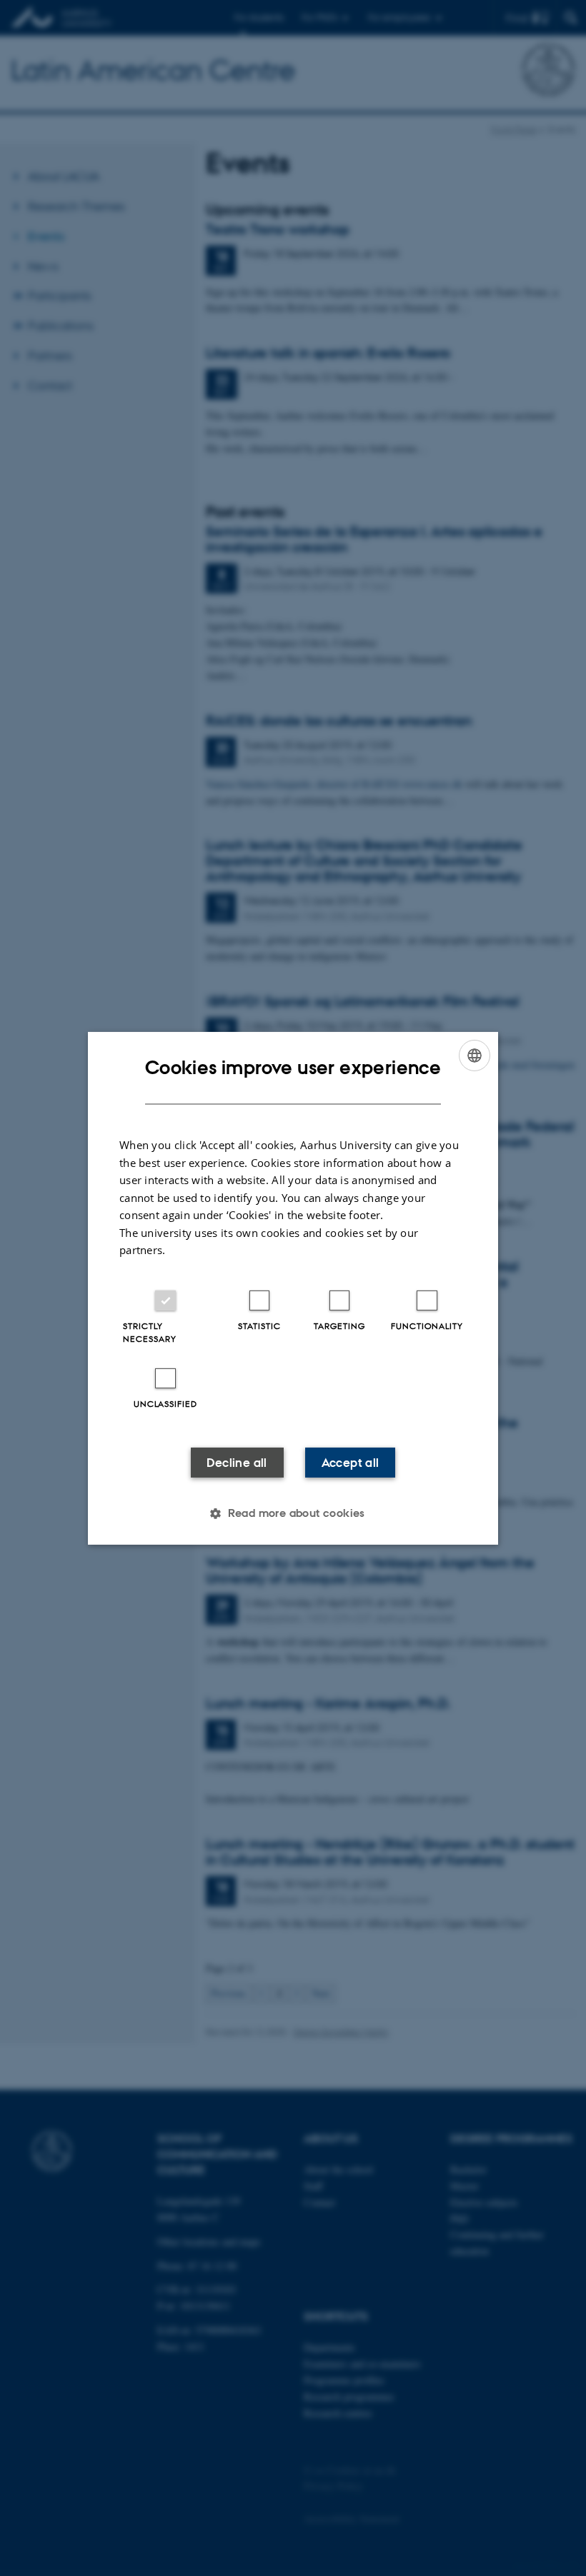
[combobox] (475, 1055)
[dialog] (293, 1288)
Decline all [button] (237, 1463)
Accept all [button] (351, 1463)
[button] (293, 1513)
